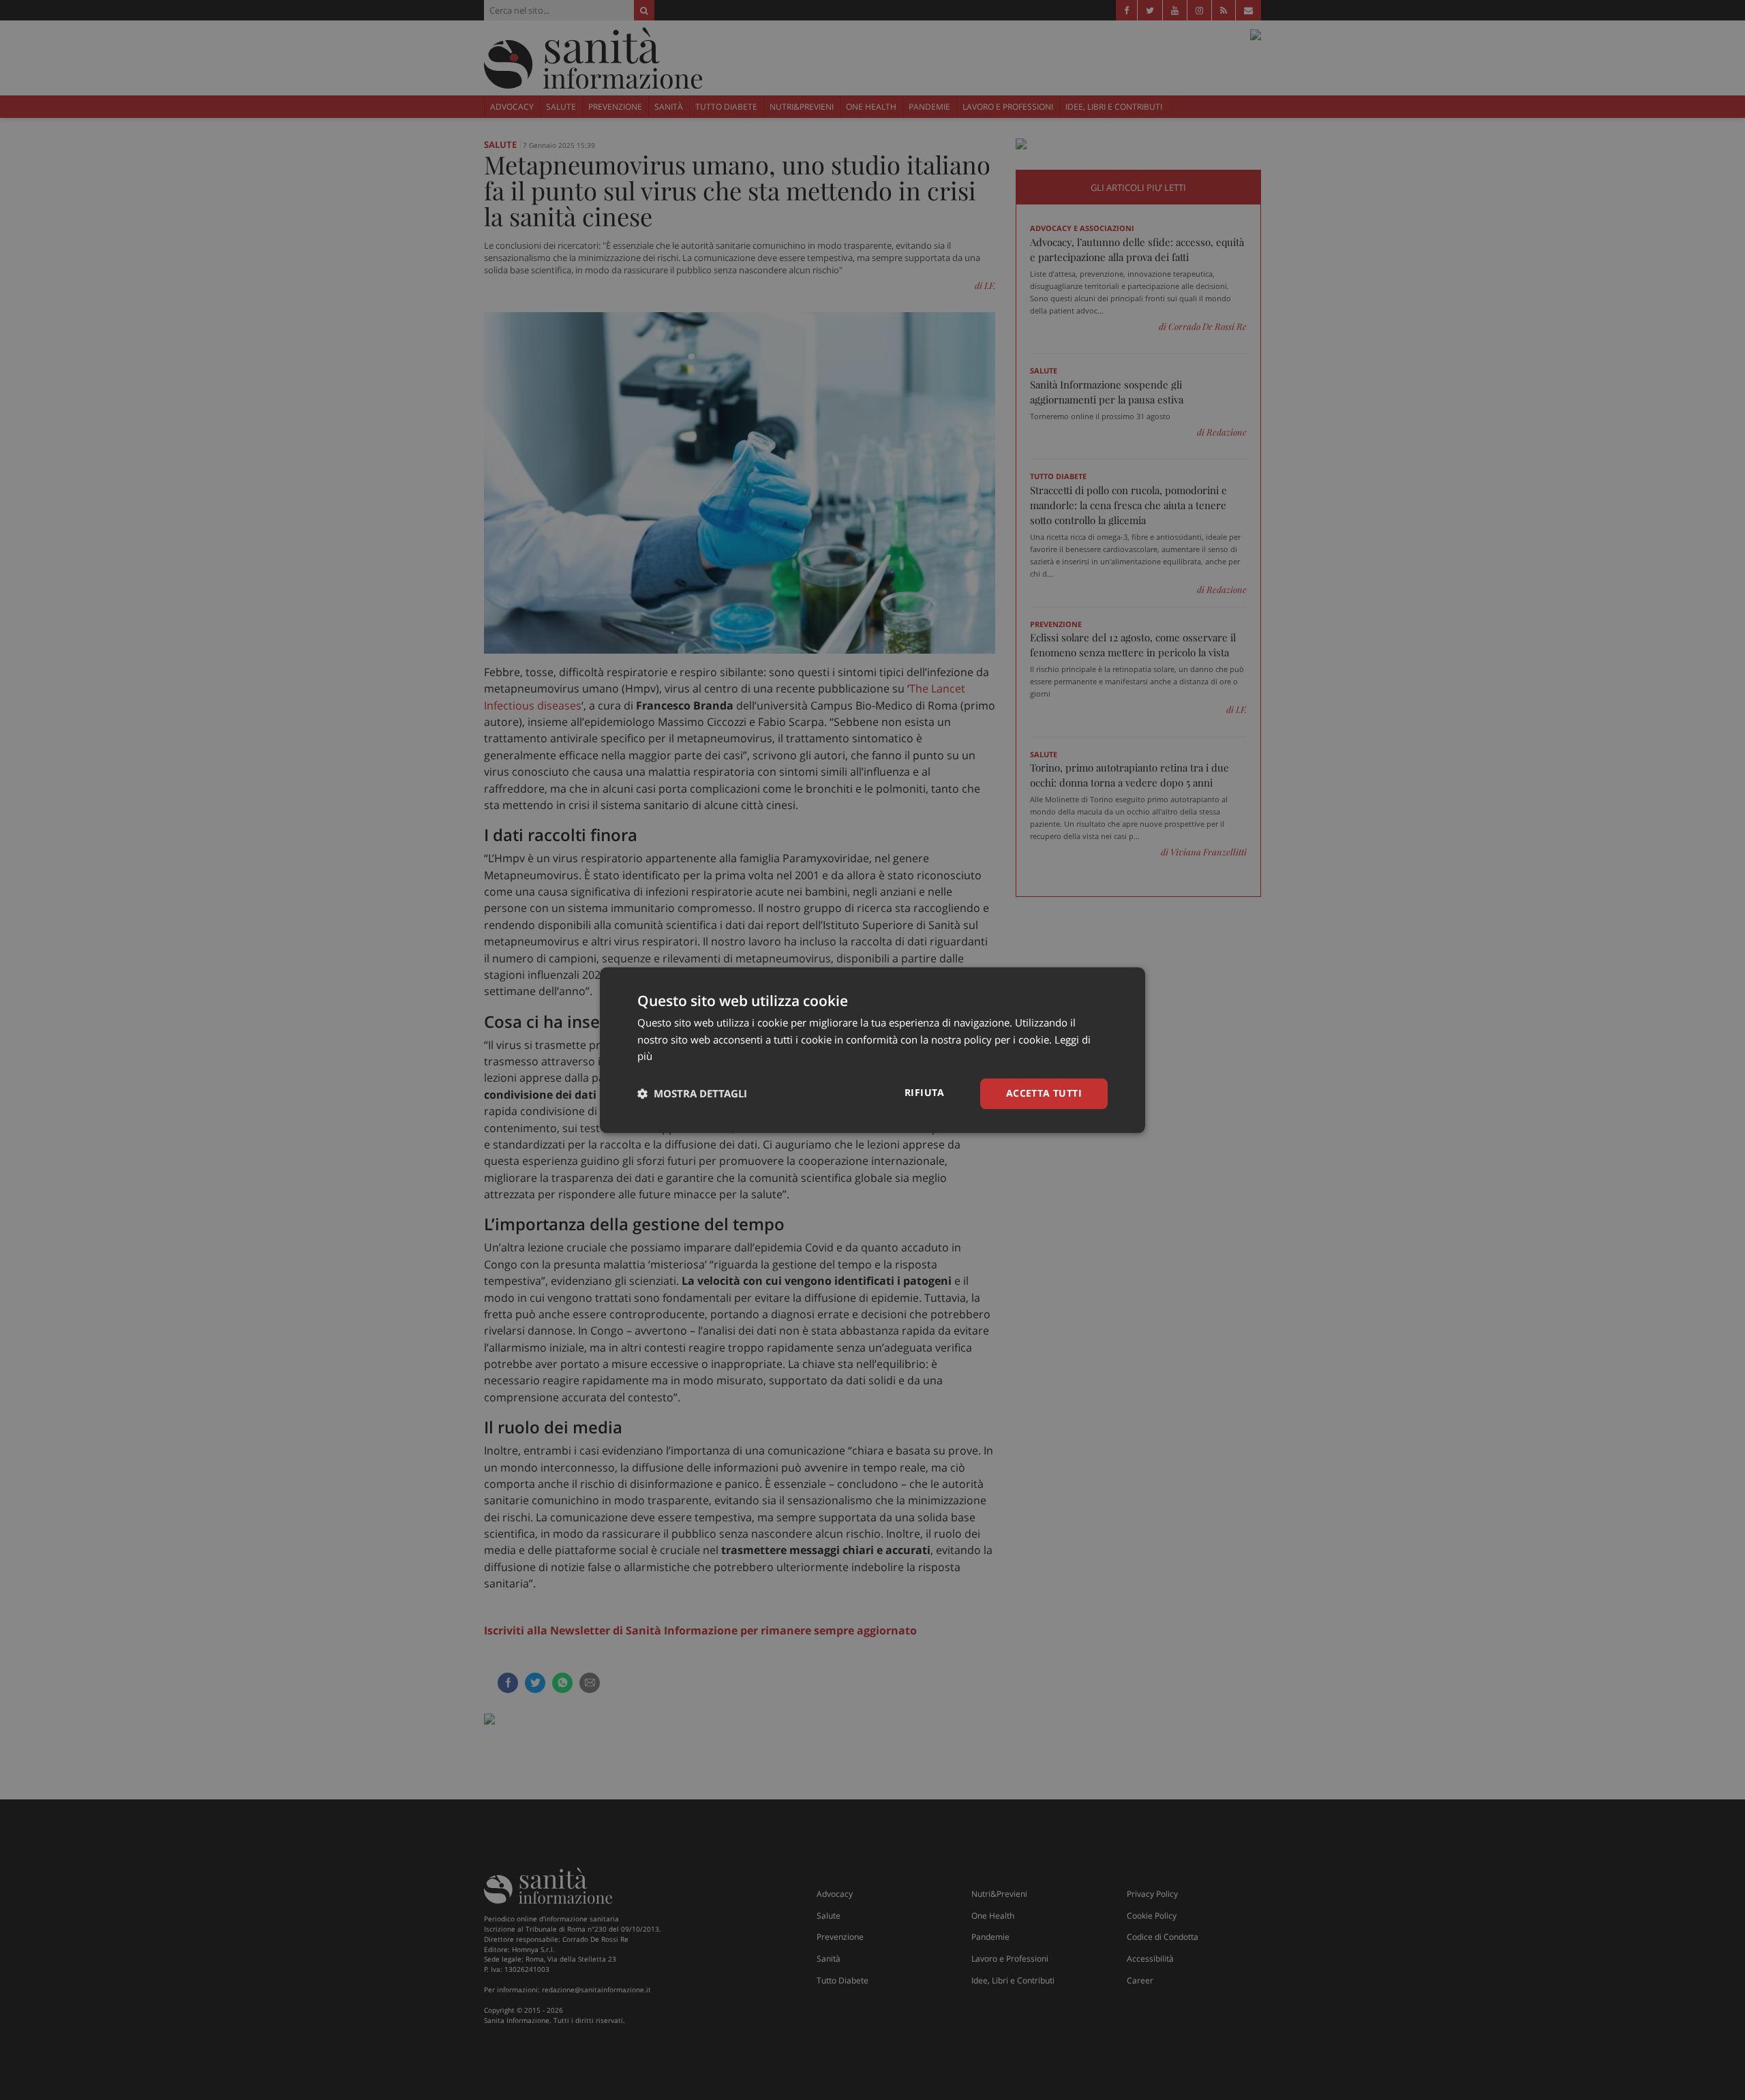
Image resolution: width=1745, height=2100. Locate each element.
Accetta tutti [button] (1044, 1093)
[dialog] (872, 1050)
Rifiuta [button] (925, 1092)
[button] (692, 1094)
